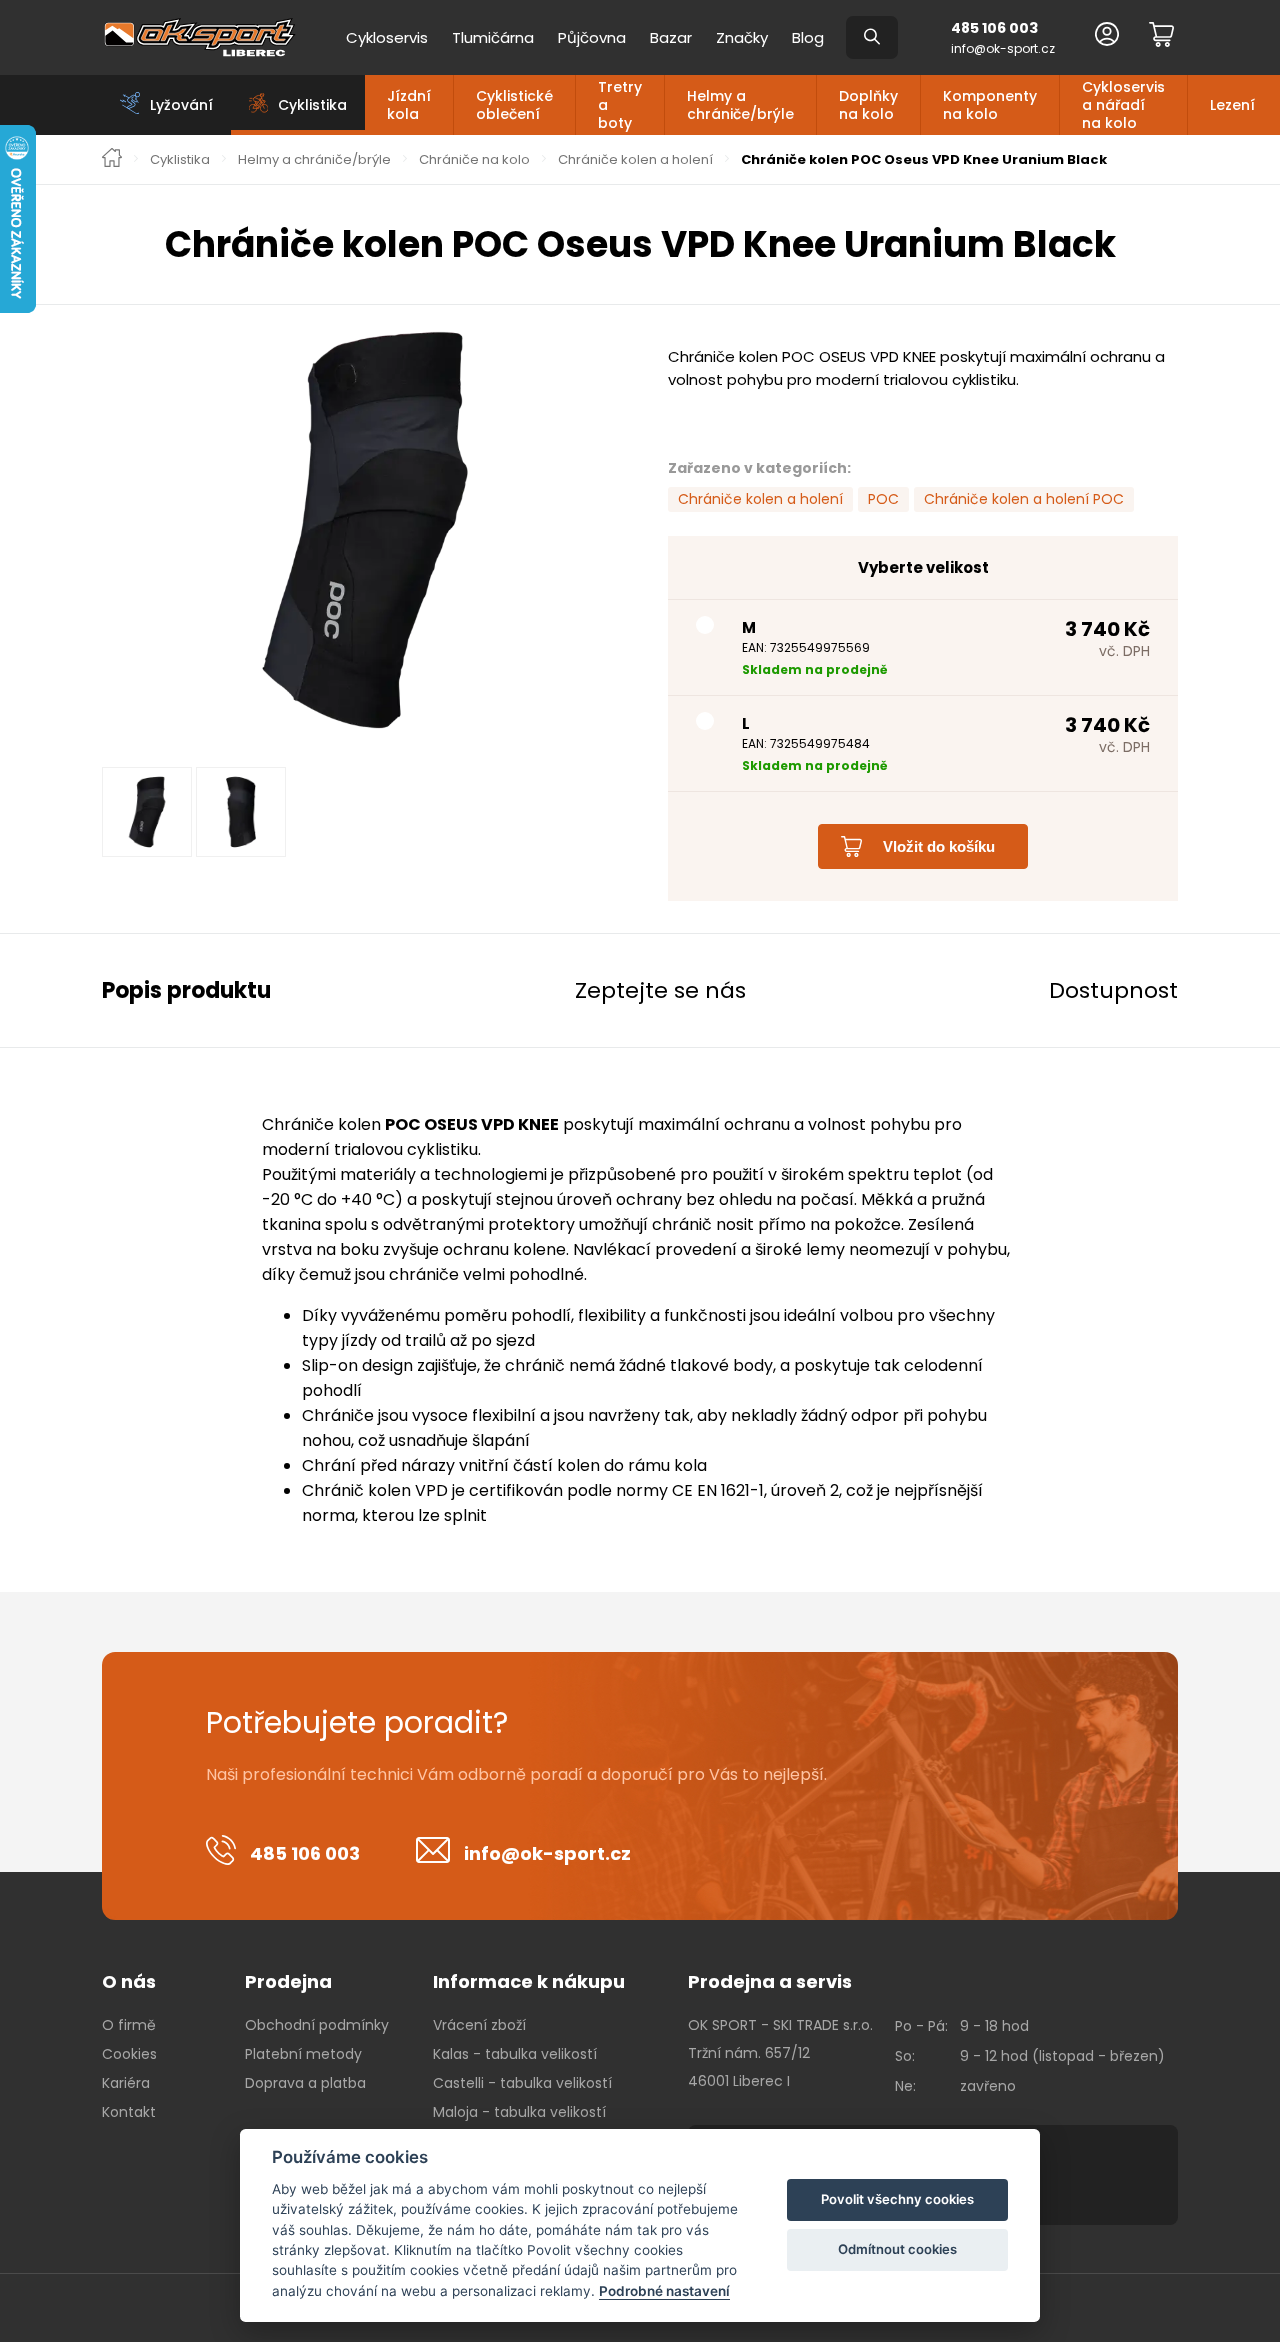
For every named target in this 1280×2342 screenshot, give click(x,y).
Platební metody (303, 2054)
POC (883, 499)
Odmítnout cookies (897, 2249)
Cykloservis (387, 37)
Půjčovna (592, 37)
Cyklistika (180, 160)
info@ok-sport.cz (1003, 48)
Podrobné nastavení (664, 2291)
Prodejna (288, 1981)
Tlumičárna (493, 37)
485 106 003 (994, 28)
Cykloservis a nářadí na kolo (1123, 105)
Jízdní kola (409, 105)
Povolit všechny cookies (897, 2199)
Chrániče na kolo (474, 160)
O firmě (129, 2025)
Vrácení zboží (479, 2025)
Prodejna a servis (770, 1981)
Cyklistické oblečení (514, 105)
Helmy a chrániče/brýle (740, 105)
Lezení (1232, 105)
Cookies (129, 2054)
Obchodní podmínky (317, 2025)
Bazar (671, 37)
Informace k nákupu (529, 1981)
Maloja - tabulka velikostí (519, 2112)
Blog (808, 37)
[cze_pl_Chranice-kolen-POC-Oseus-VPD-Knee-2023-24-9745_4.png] (365, 530)
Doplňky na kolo (868, 105)
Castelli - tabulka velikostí (522, 2083)
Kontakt (129, 2112)
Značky (742, 37)
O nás (129, 1981)
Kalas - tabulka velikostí (515, 2054)
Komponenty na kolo (990, 105)
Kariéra (126, 2083)
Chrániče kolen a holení (635, 160)
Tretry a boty (620, 105)
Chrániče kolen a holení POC (1024, 499)
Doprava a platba (305, 2083)
